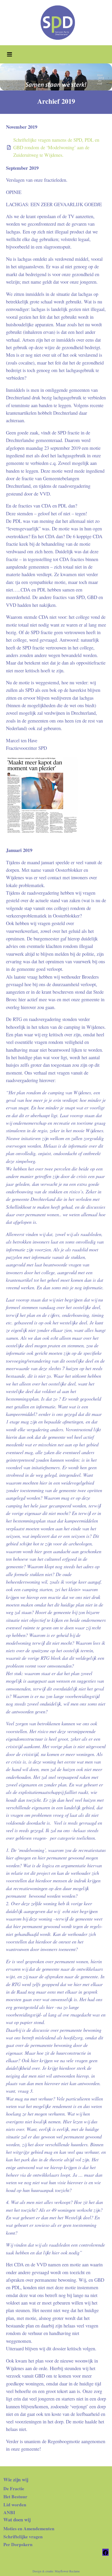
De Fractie (14, 2489)
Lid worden (15, 2505)
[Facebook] (105, 2552)
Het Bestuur (15, 2497)
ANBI (9, 2512)
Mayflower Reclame (67, 2571)
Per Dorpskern (18, 2544)
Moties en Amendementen (29, 2529)
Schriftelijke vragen (23, 2537)
